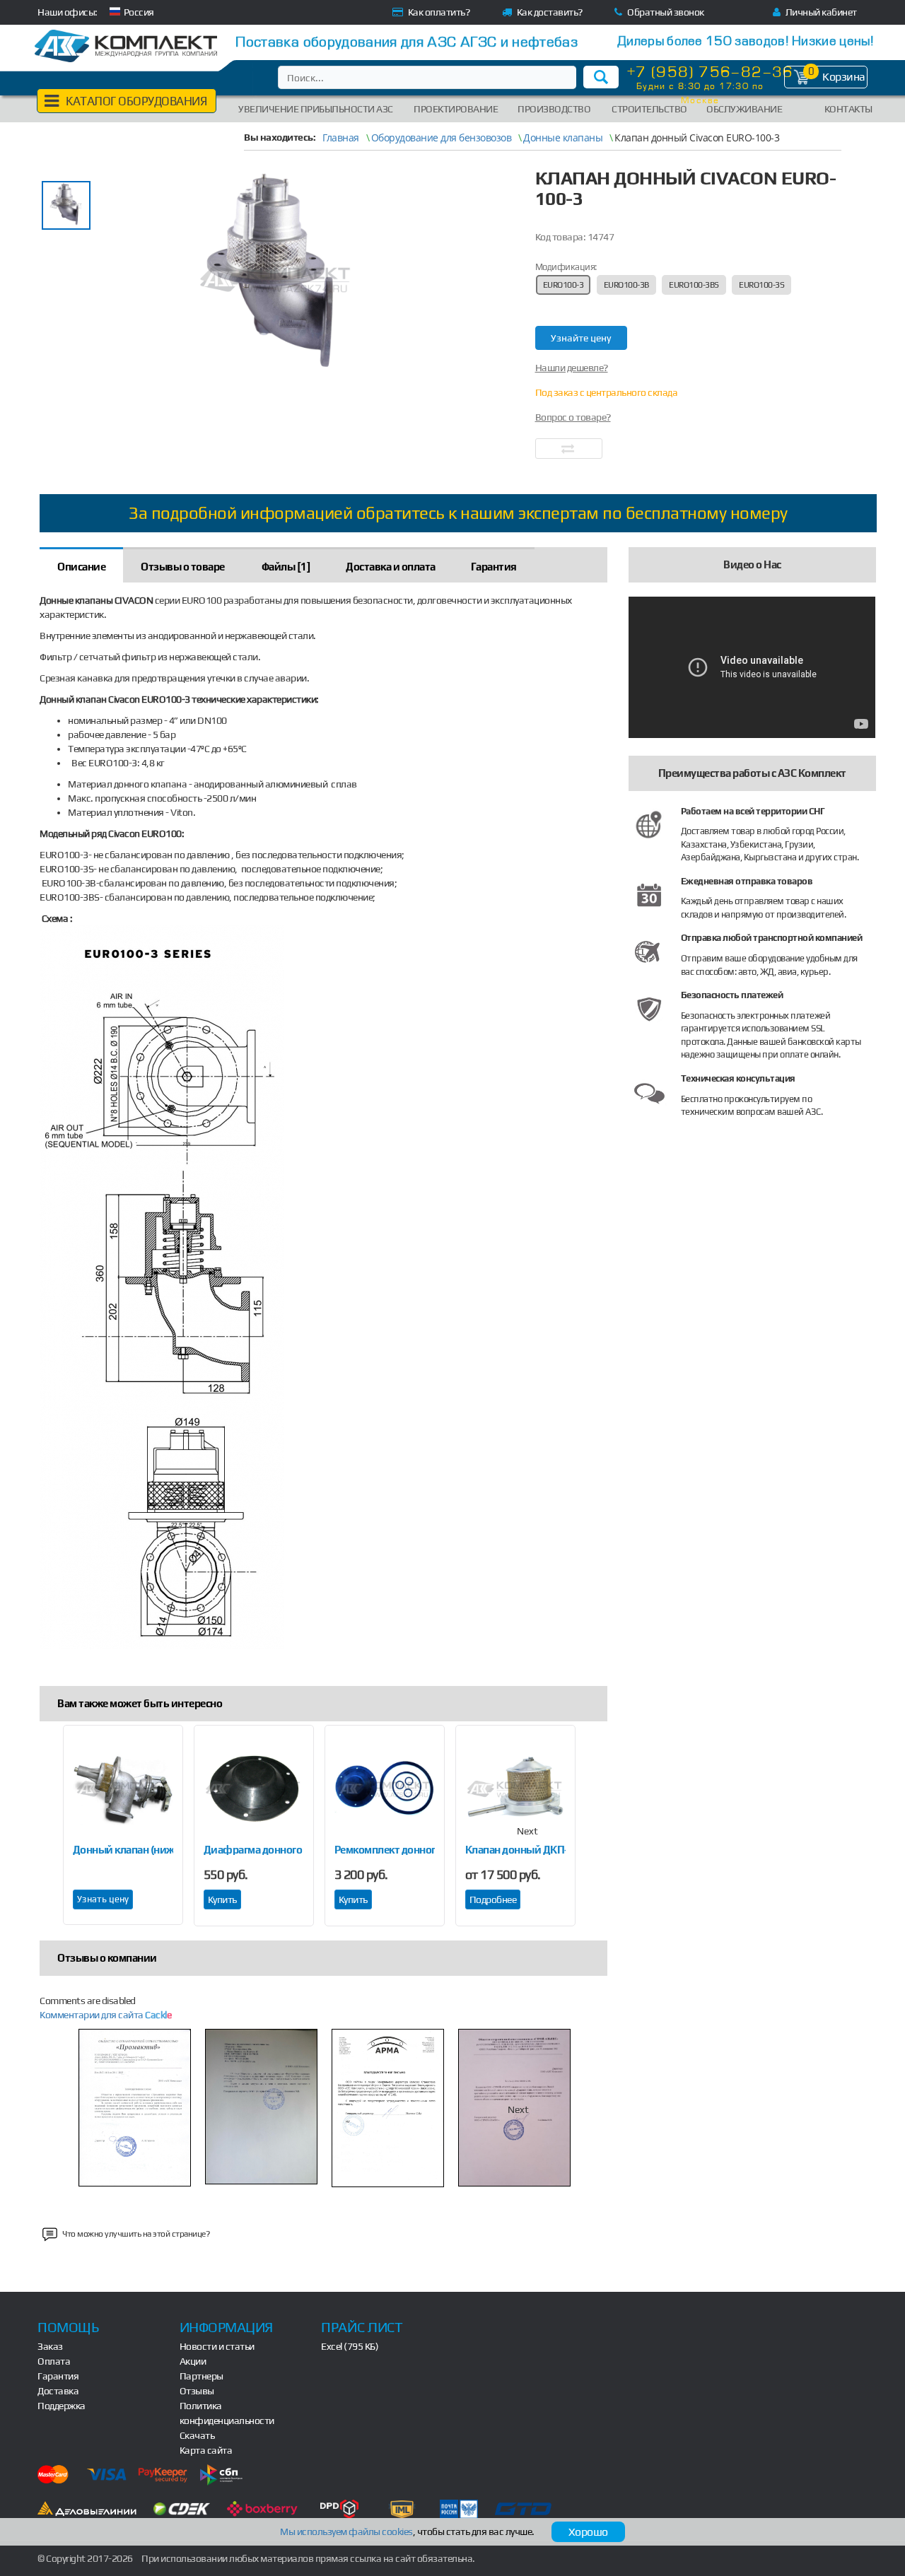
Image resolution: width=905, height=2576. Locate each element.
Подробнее (493, 1899)
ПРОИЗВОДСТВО (554, 109)
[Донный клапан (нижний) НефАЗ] (123, 1788)
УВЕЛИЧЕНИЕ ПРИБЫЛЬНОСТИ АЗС (316, 109)
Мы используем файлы (346, 2531)
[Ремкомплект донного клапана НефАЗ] (385, 1788)
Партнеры (202, 2376)
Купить (222, 1899)
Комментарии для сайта (105, 2015)
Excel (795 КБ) (350, 2346)
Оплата (54, 2361)
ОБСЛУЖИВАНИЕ (744, 109)
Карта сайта (206, 2450)
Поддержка (62, 2406)
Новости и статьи (217, 2346)
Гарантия (58, 2376)
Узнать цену (103, 1899)
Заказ (50, 2346)
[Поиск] (601, 77)
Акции (193, 2361)
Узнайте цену (581, 338)
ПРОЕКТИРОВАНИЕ (456, 109)
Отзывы (197, 2391)
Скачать (197, 2435)
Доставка (58, 2391)
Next (527, 1831)
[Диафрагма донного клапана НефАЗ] (254, 1788)
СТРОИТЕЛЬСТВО (649, 109)
